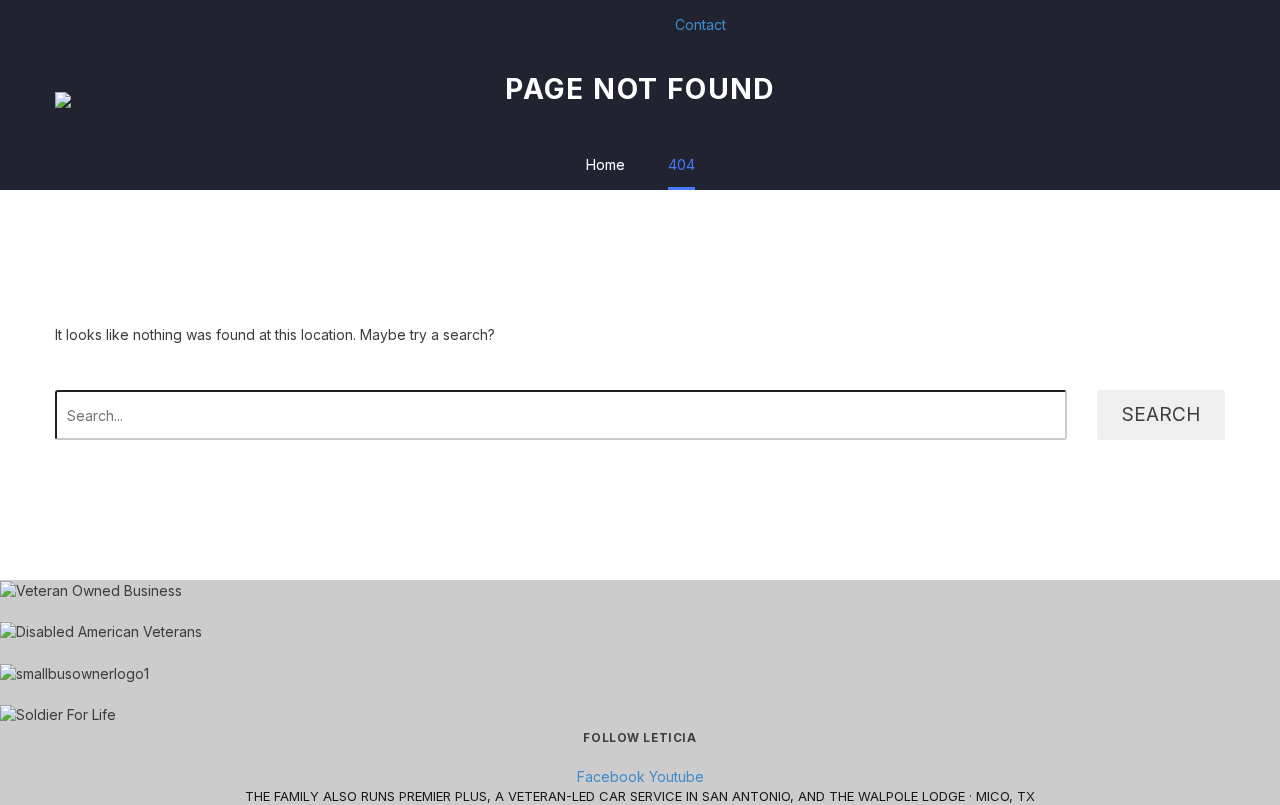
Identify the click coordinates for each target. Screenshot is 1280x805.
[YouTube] (581, 25)
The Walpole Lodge (897, 796)
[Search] (1225, 100)
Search (1161, 414)
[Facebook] (551, 25)
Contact (700, 24)
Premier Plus (443, 796)
